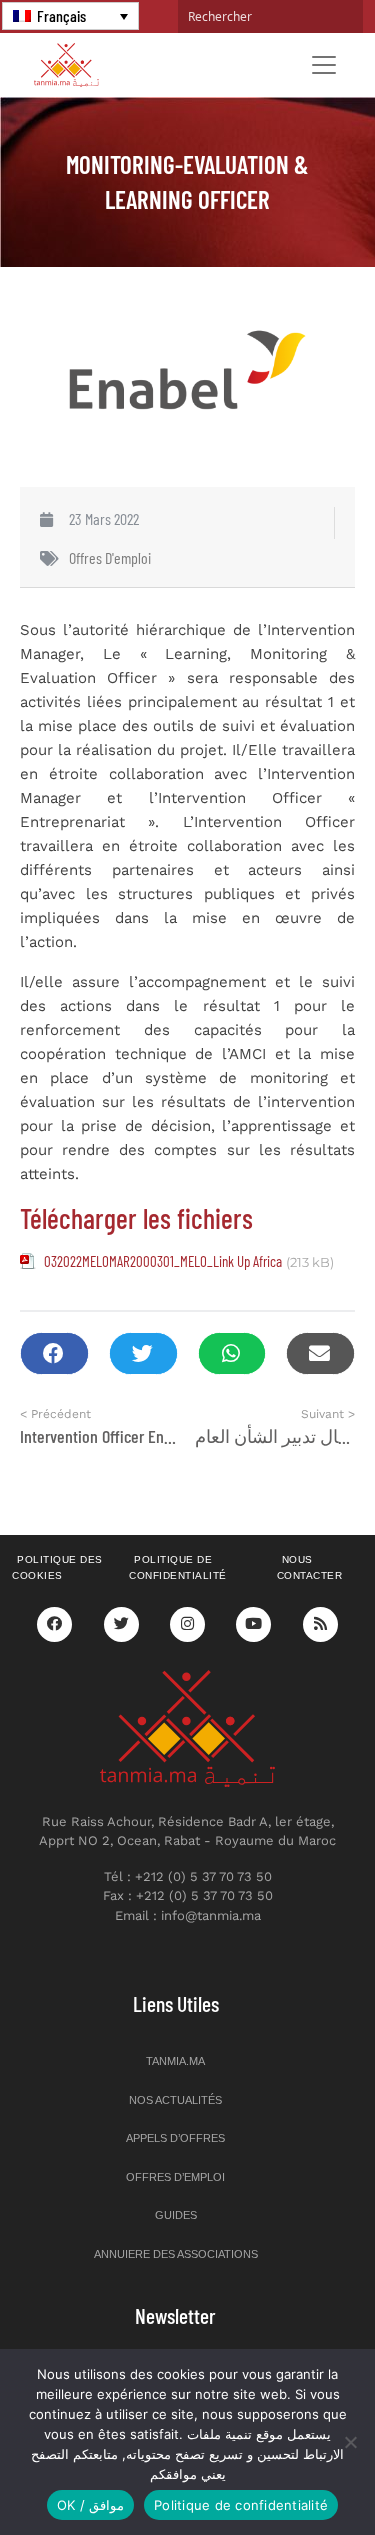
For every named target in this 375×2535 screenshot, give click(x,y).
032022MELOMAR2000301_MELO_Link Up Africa (163, 1261)
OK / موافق (90, 2505)
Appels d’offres (175, 2138)
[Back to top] (290, 2472)
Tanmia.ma (175, 2061)
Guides (176, 2215)
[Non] (350, 2442)
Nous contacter (310, 1568)
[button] (54, 1353)
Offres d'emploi (110, 557)
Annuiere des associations (176, 2254)
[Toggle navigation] (324, 65)
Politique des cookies (57, 1568)
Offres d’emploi (175, 2177)
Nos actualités (175, 2100)
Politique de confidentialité (178, 1568)
